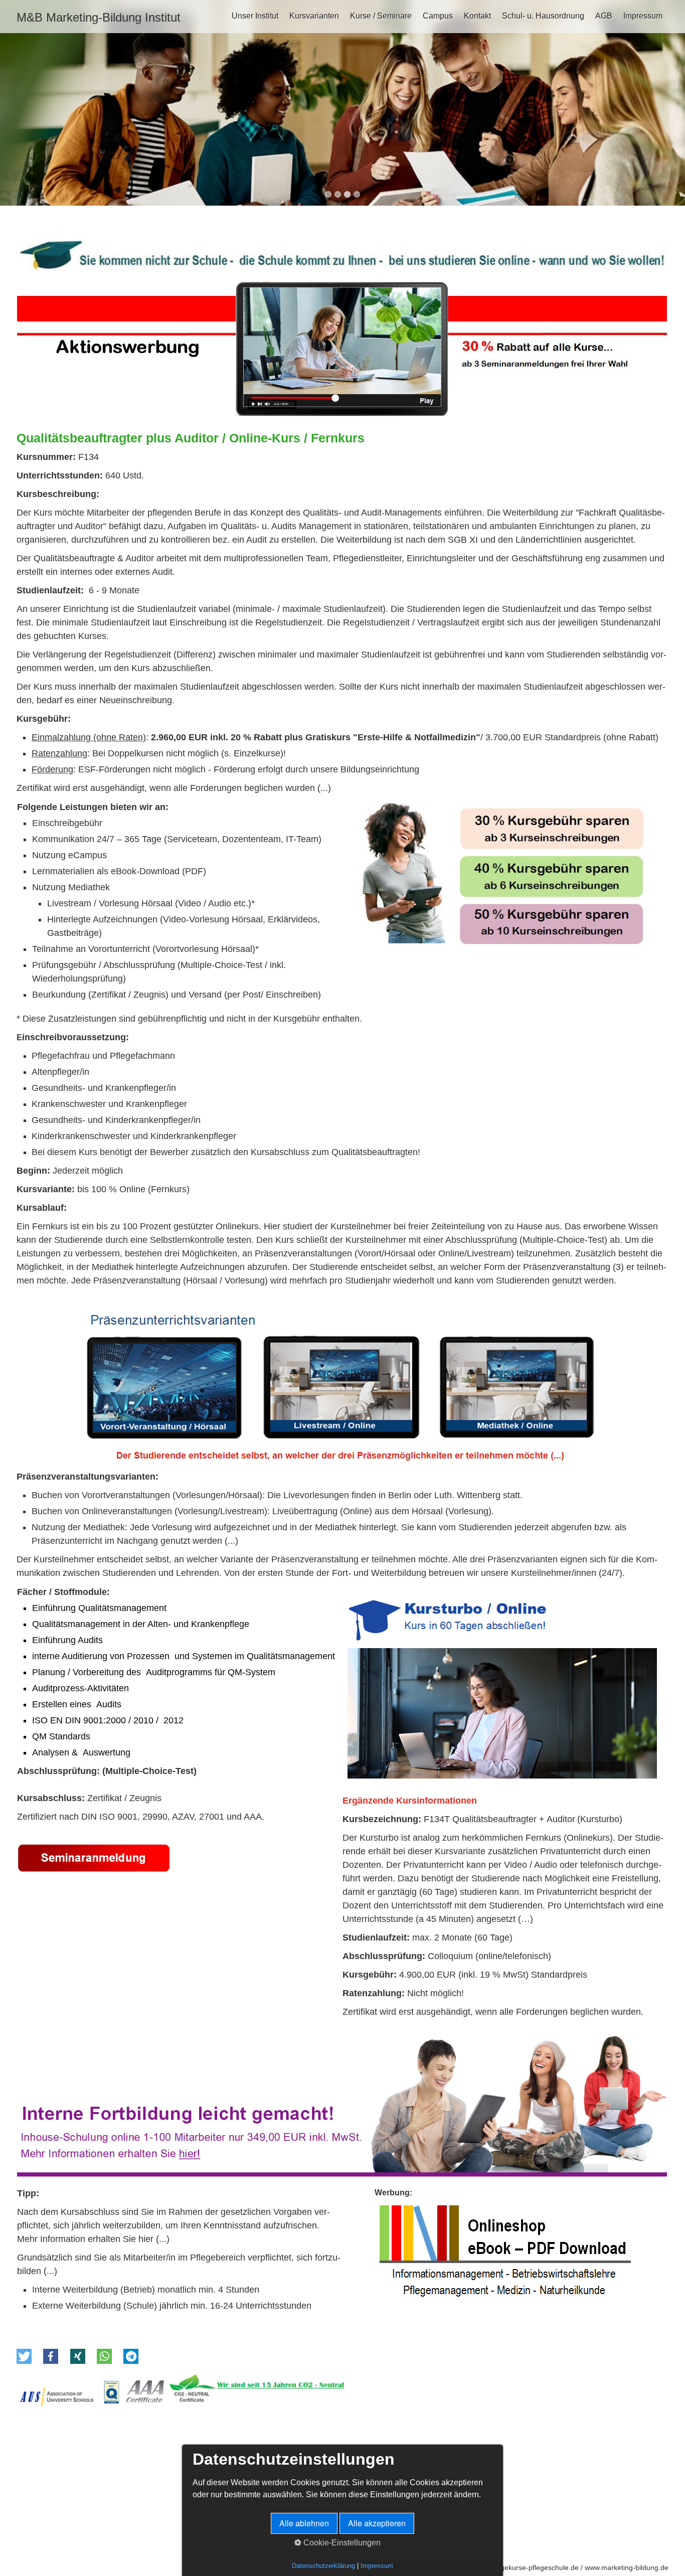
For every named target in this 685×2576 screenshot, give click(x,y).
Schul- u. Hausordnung (543, 16)
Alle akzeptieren (377, 2523)
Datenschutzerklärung (323, 2566)
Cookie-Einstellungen (341, 2543)
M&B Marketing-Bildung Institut (99, 17)
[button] (24, 2356)
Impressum (643, 16)
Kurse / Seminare (381, 16)
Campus (438, 16)
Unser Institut (255, 16)
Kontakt (477, 16)
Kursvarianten (314, 16)
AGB (604, 16)
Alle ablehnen (304, 2523)
